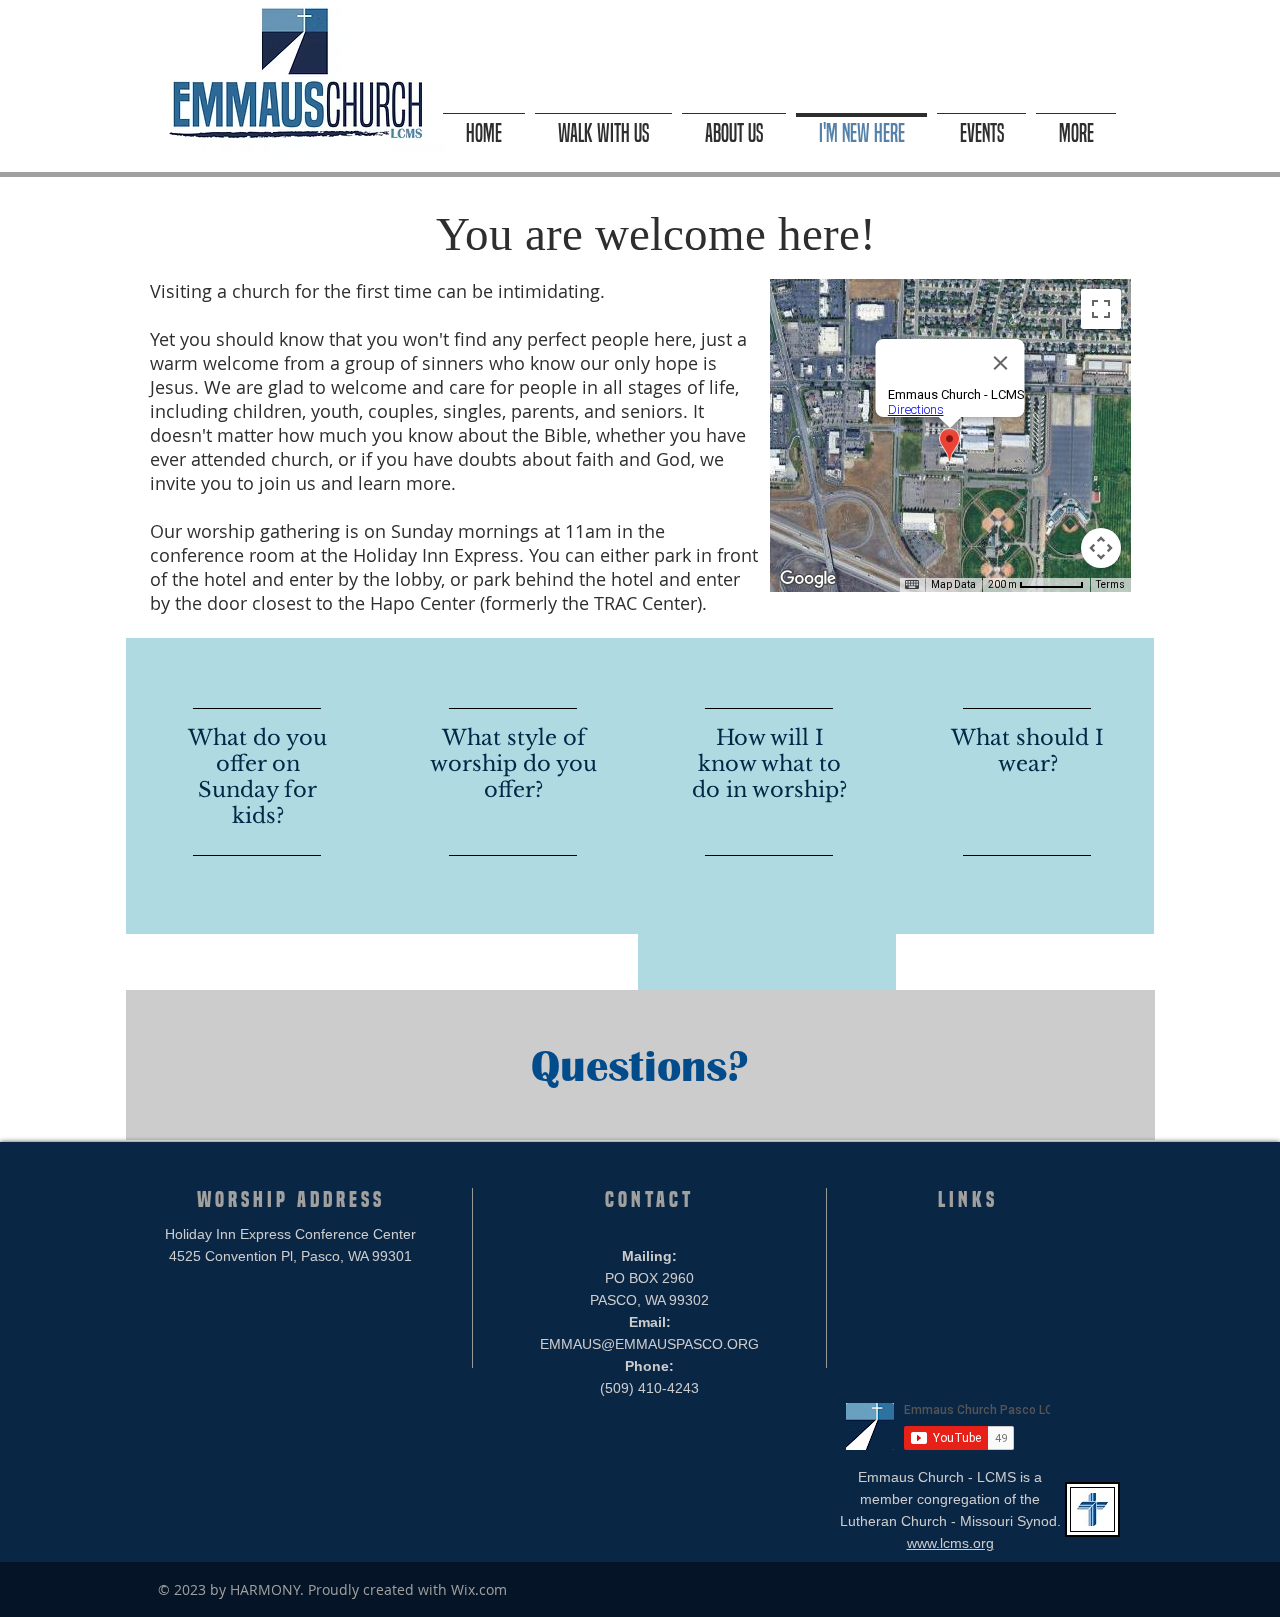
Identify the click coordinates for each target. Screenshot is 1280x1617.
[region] (255, 786)
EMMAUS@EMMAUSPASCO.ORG (649, 1344)
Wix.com (479, 1589)
